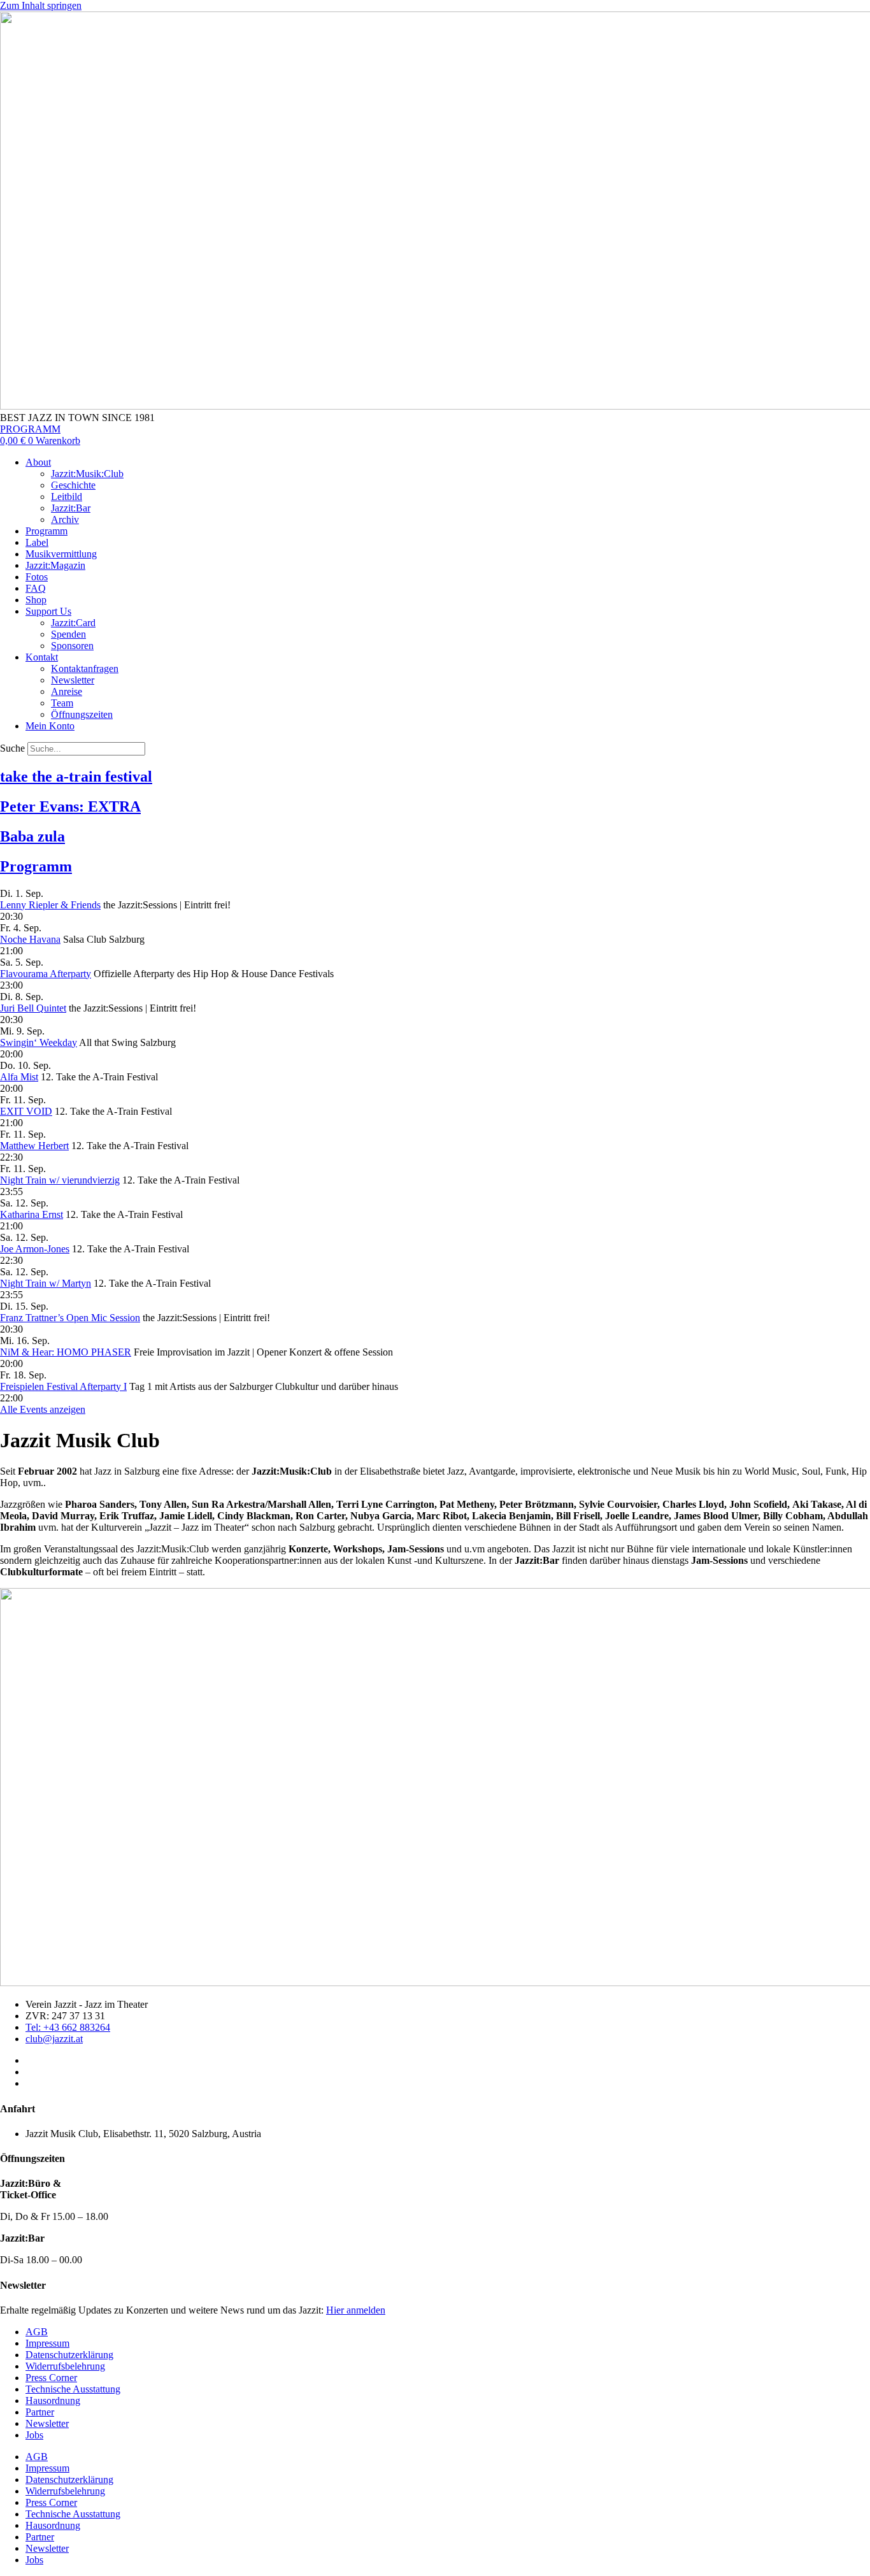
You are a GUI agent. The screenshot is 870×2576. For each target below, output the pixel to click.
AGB (37, 2332)
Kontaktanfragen (85, 669)
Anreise (67, 691)
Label (37, 542)
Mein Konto (50, 726)
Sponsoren (72, 646)
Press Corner (51, 2378)
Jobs (34, 2435)
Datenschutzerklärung (69, 2355)
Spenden (68, 634)
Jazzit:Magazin (55, 565)
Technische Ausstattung (73, 2389)
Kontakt (42, 657)
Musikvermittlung (61, 554)
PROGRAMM (30, 429)
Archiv (65, 519)
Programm (46, 531)
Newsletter (73, 680)
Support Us (48, 611)
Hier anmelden (356, 2310)
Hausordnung (53, 2401)
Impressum (47, 2343)
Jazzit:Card (73, 623)
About (38, 462)
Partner (40, 2412)
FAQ (36, 588)
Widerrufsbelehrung (65, 2366)
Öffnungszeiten (82, 714)
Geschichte (73, 485)
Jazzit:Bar (71, 508)
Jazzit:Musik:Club (87, 474)
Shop (36, 600)
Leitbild (67, 497)
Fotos (37, 577)
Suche (12, 748)
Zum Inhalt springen (41, 5)
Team (62, 703)
